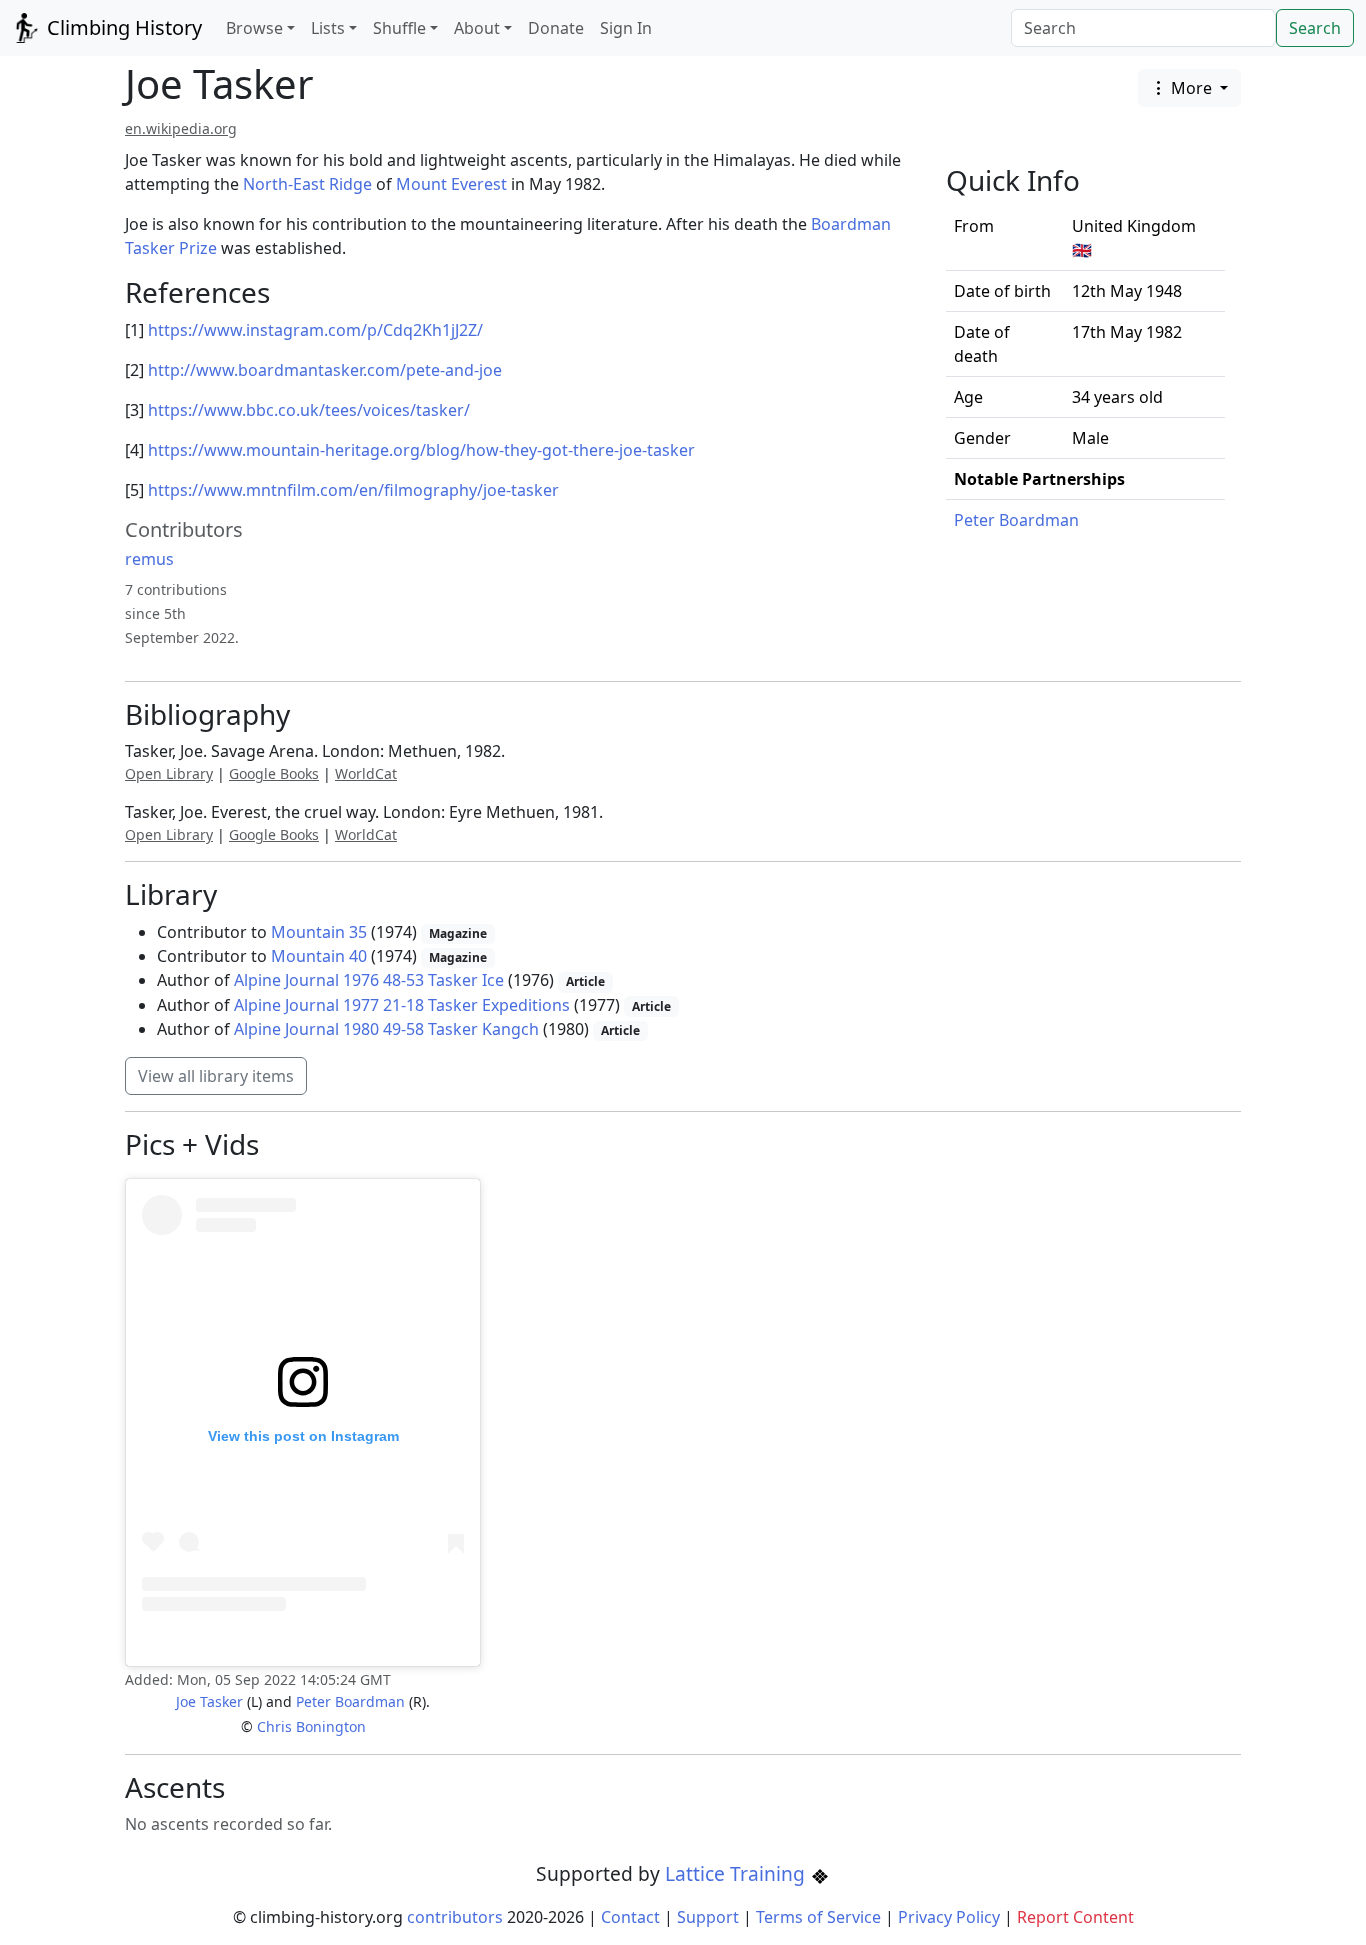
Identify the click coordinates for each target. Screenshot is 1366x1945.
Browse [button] (254, 28)
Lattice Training (737, 1873)
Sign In (626, 28)
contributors (455, 1917)
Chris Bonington (311, 1726)
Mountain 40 (319, 956)
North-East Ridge (307, 184)
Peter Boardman (1016, 520)
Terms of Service (818, 1917)
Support (708, 1917)
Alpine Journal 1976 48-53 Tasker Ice (369, 980)
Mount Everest (451, 184)
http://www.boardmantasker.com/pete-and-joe (325, 370)
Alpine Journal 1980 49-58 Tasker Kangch (386, 1029)
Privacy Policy (949, 1917)
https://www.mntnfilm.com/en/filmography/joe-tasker (353, 490)
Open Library (169, 773)
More (1191, 88)
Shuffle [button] (399, 28)
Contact (630, 1917)
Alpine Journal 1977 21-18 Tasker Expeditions (402, 1005)
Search (1315, 28)
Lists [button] (328, 28)
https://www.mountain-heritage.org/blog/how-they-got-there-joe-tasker (421, 450)
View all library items (216, 1076)
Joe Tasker (209, 1701)
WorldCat (366, 773)
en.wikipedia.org (181, 128)
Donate (556, 28)
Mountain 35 (319, 932)
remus (149, 559)
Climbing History (122, 27)
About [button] (477, 28)
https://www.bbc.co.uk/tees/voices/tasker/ (309, 410)
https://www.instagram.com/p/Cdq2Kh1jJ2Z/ (315, 330)
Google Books (274, 773)
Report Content (1075, 1917)
